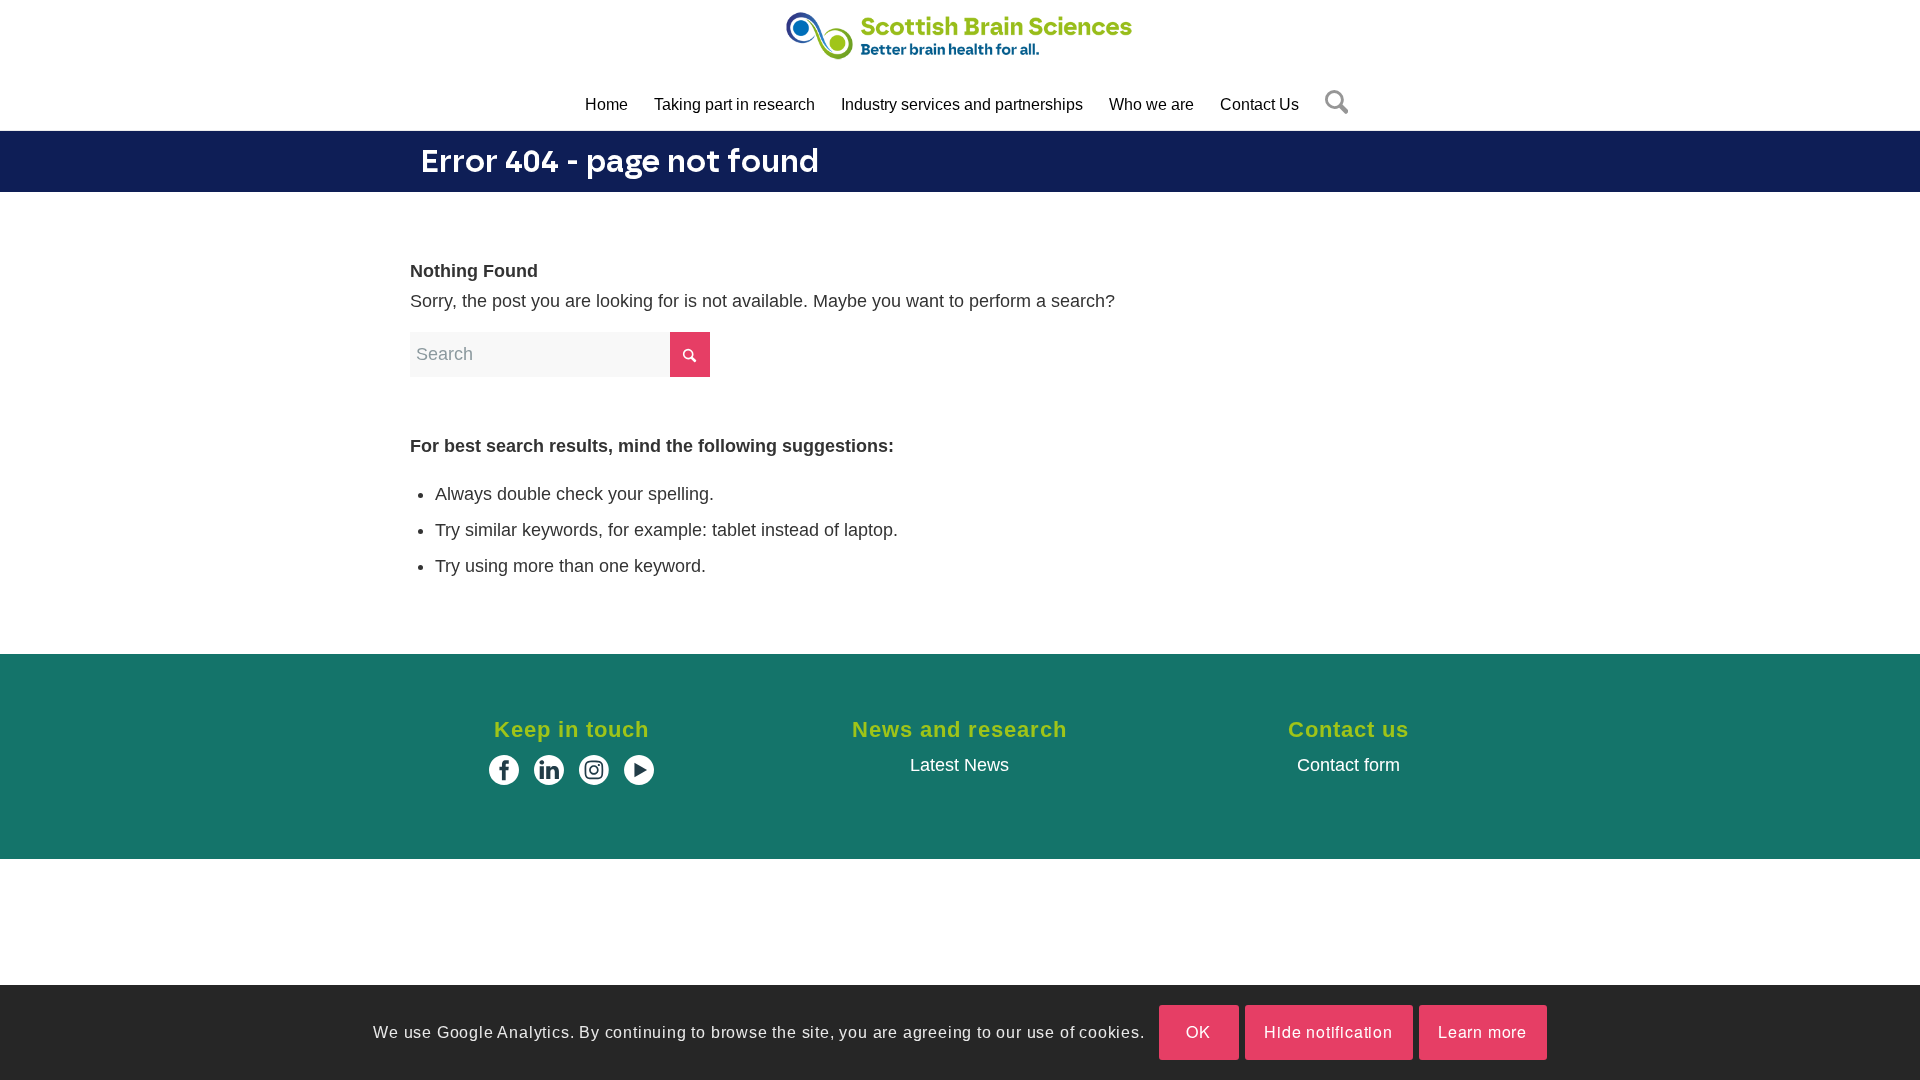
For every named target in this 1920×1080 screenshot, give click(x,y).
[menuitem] (606, 105)
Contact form (1348, 765)
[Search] (1330, 105)
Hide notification (1328, 1032)
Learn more (1482, 1032)
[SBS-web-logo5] (960, 45)
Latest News (959, 765)
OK (1198, 1032)
